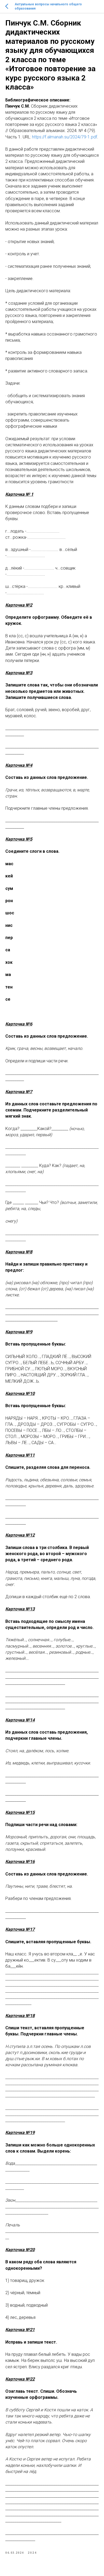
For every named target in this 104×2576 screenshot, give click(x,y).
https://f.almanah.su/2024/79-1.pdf (65, 137)
